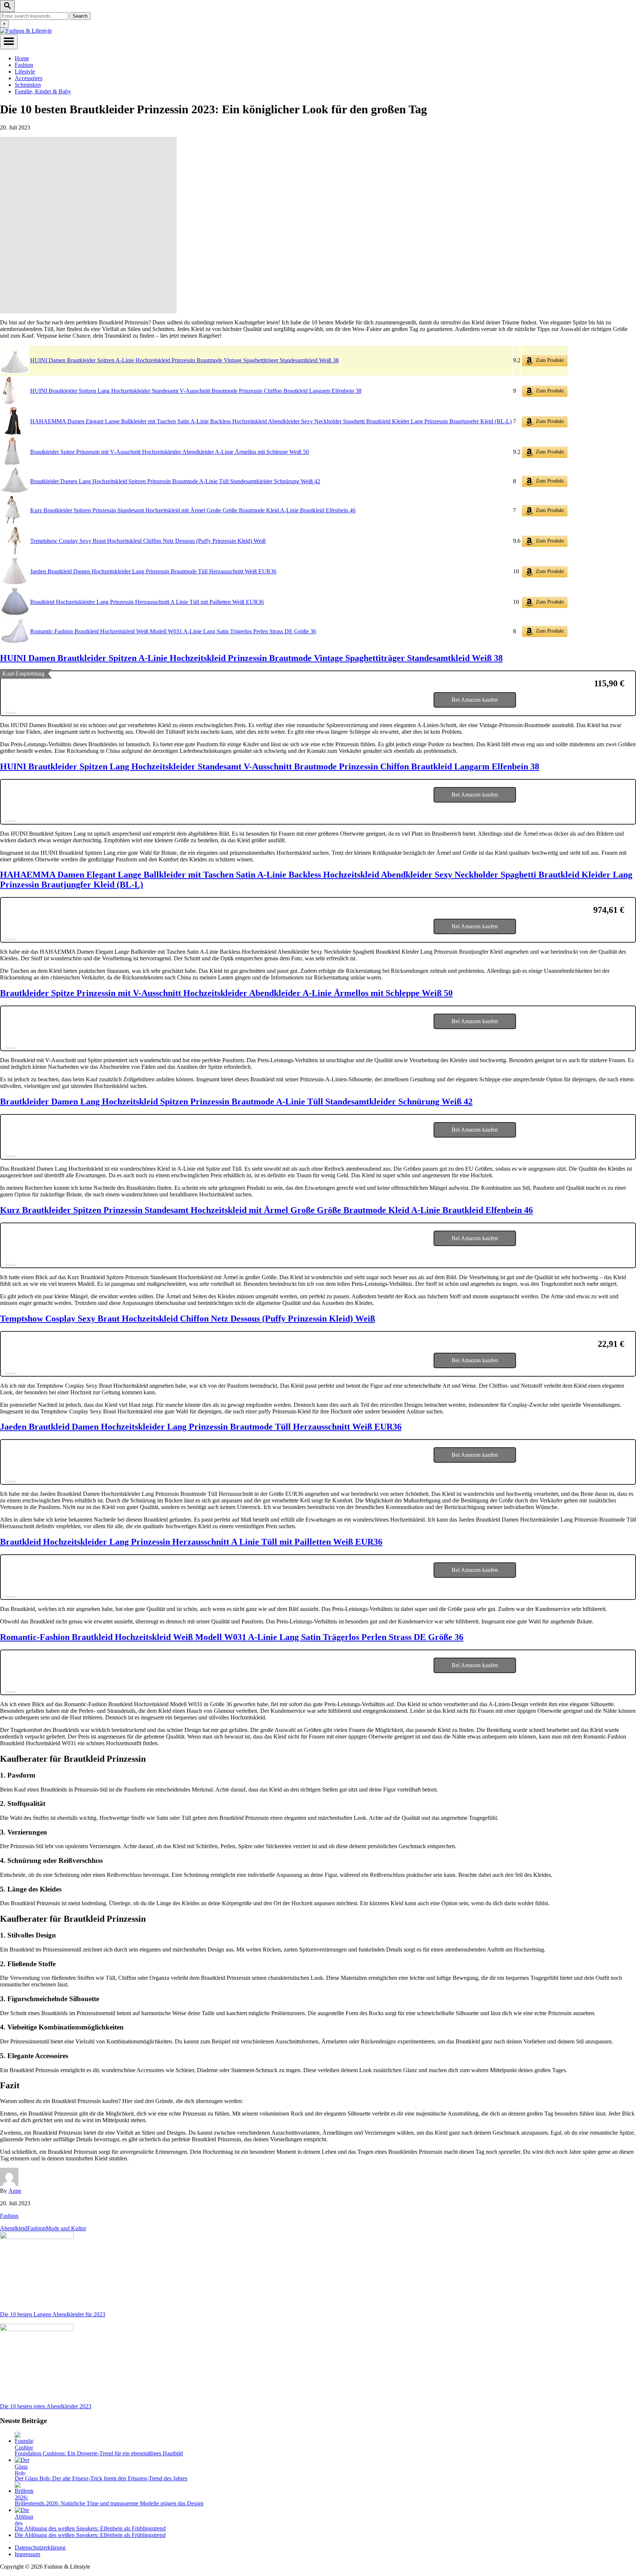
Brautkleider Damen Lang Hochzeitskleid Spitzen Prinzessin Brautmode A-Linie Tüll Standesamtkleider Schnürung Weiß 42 (175, 481)
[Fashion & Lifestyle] (26, 31)
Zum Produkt (549, 360)
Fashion (9, 2216)
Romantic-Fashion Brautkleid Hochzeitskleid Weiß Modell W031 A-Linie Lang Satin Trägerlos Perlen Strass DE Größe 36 (173, 631)
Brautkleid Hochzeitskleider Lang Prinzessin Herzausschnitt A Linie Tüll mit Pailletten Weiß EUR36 (147, 602)
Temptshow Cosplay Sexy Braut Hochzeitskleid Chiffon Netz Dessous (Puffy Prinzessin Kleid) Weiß (148, 541)
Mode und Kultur (66, 2228)
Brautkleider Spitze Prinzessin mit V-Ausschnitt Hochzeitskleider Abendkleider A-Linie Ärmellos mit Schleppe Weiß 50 (169, 452)
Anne (15, 2191)
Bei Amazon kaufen (475, 700)
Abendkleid (14, 2228)
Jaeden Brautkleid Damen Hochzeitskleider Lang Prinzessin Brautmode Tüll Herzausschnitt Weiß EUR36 (153, 571)
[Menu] (9, 42)
